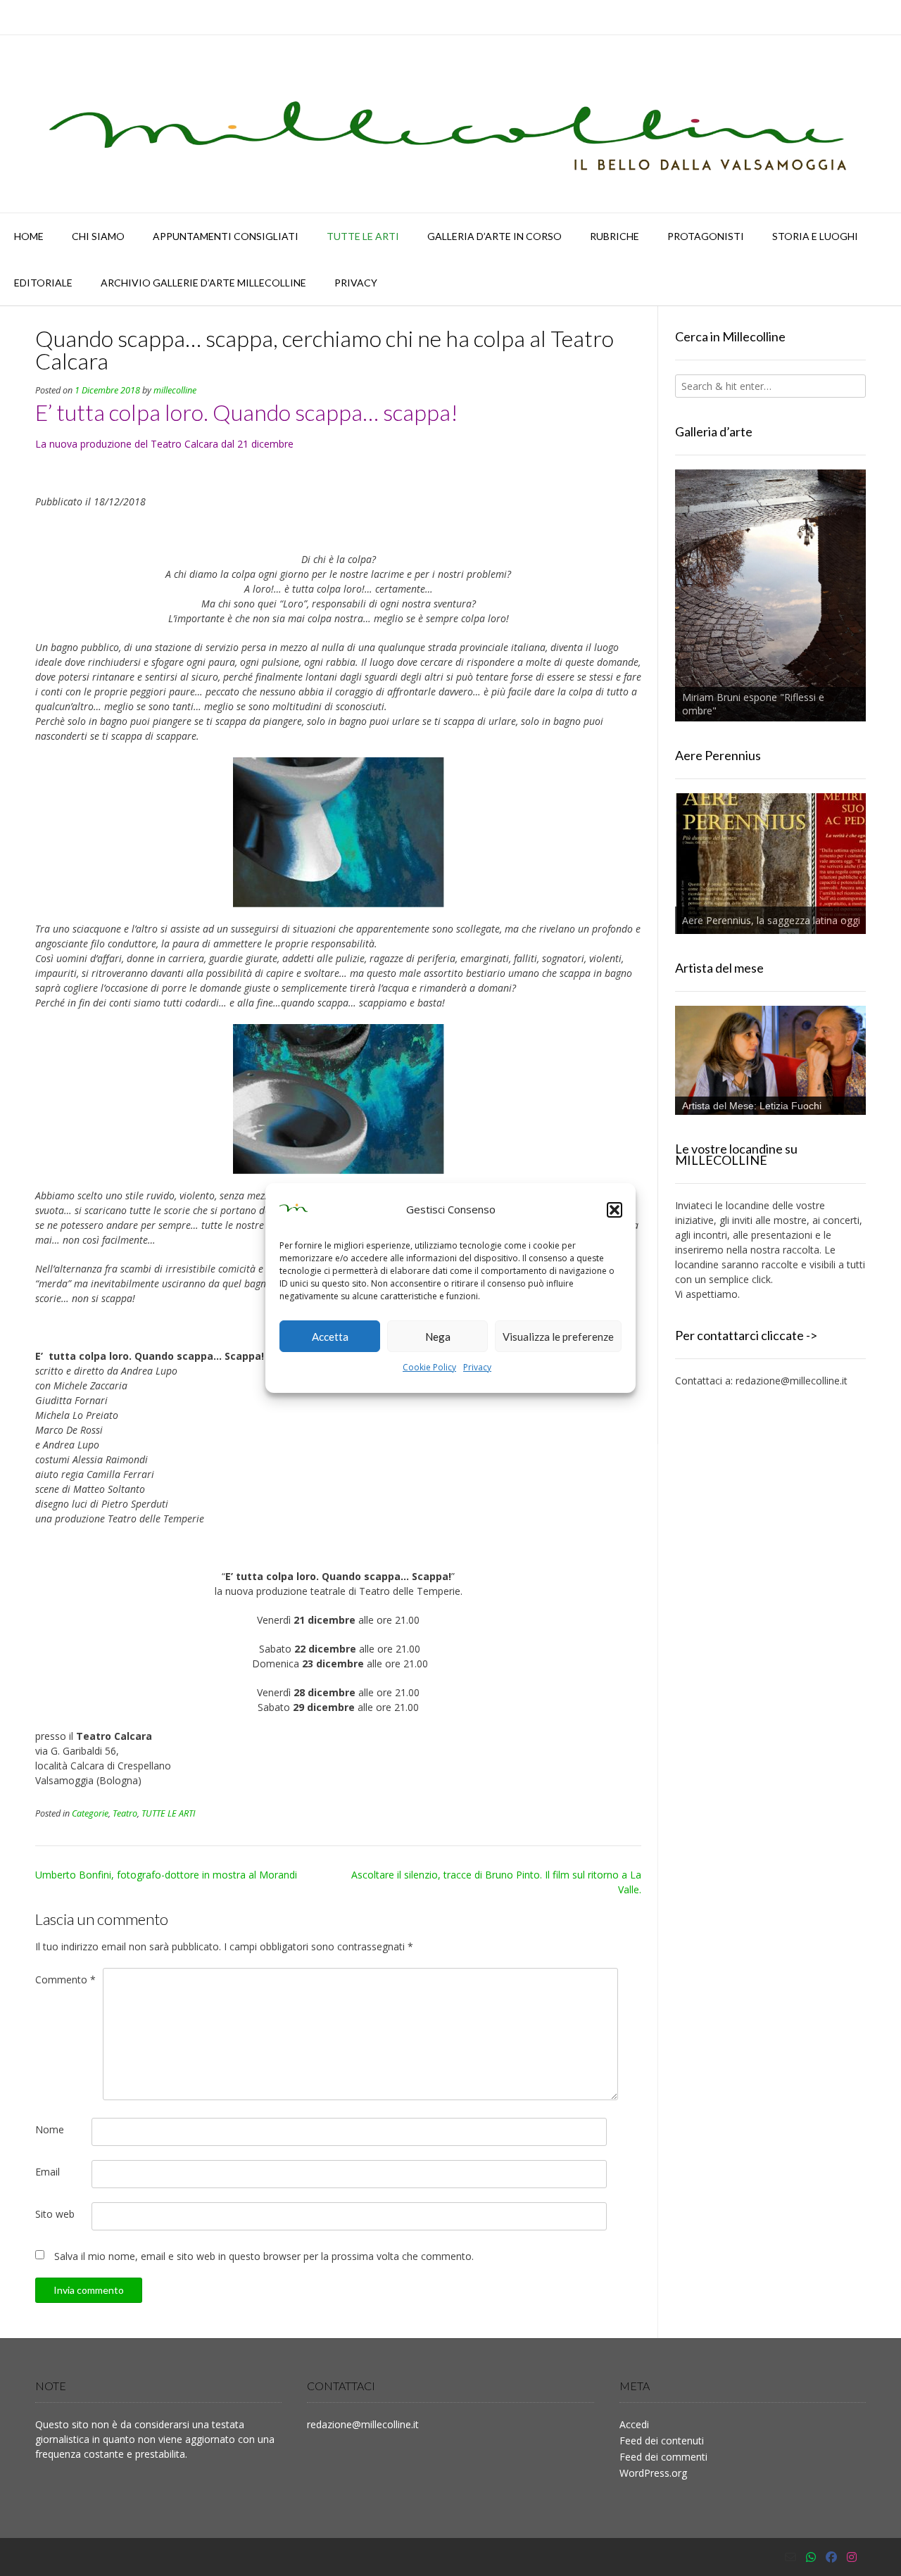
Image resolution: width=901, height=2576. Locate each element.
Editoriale (43, 283)
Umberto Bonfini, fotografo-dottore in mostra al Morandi (166, 1875)
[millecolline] (450, 124)
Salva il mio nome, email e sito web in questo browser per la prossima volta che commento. (264, 2256)
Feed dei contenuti (662, 2441)
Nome (50, 2129)
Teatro (125, 1813)
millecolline (175, 390)
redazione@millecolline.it (792, 1381)
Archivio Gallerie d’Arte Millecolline (203, 283)
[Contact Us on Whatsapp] (811, 2557)
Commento (65, 1980)
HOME (29, 236)
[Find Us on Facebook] (831, 2557)
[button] (615, 1210)
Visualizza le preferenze (558, 1337)
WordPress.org (653, 2473)
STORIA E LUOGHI (815, 236)
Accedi (634, 2424)
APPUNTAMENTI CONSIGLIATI (226, 236)
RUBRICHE (615, 236)
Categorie (90, 1813)
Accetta (330, 1337)
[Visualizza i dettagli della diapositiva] (770, 595)
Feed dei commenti (663, 2457)
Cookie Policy (429, 1367)
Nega (438, 1337)
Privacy (477, 1367)
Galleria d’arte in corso (494, 236)
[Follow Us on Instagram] (852, 2557)
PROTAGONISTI (706, 236)
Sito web (55, 2214)
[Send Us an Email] (790, 2557)
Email (48, 2172)
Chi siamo (98, 236)
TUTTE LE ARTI (363, 236)
